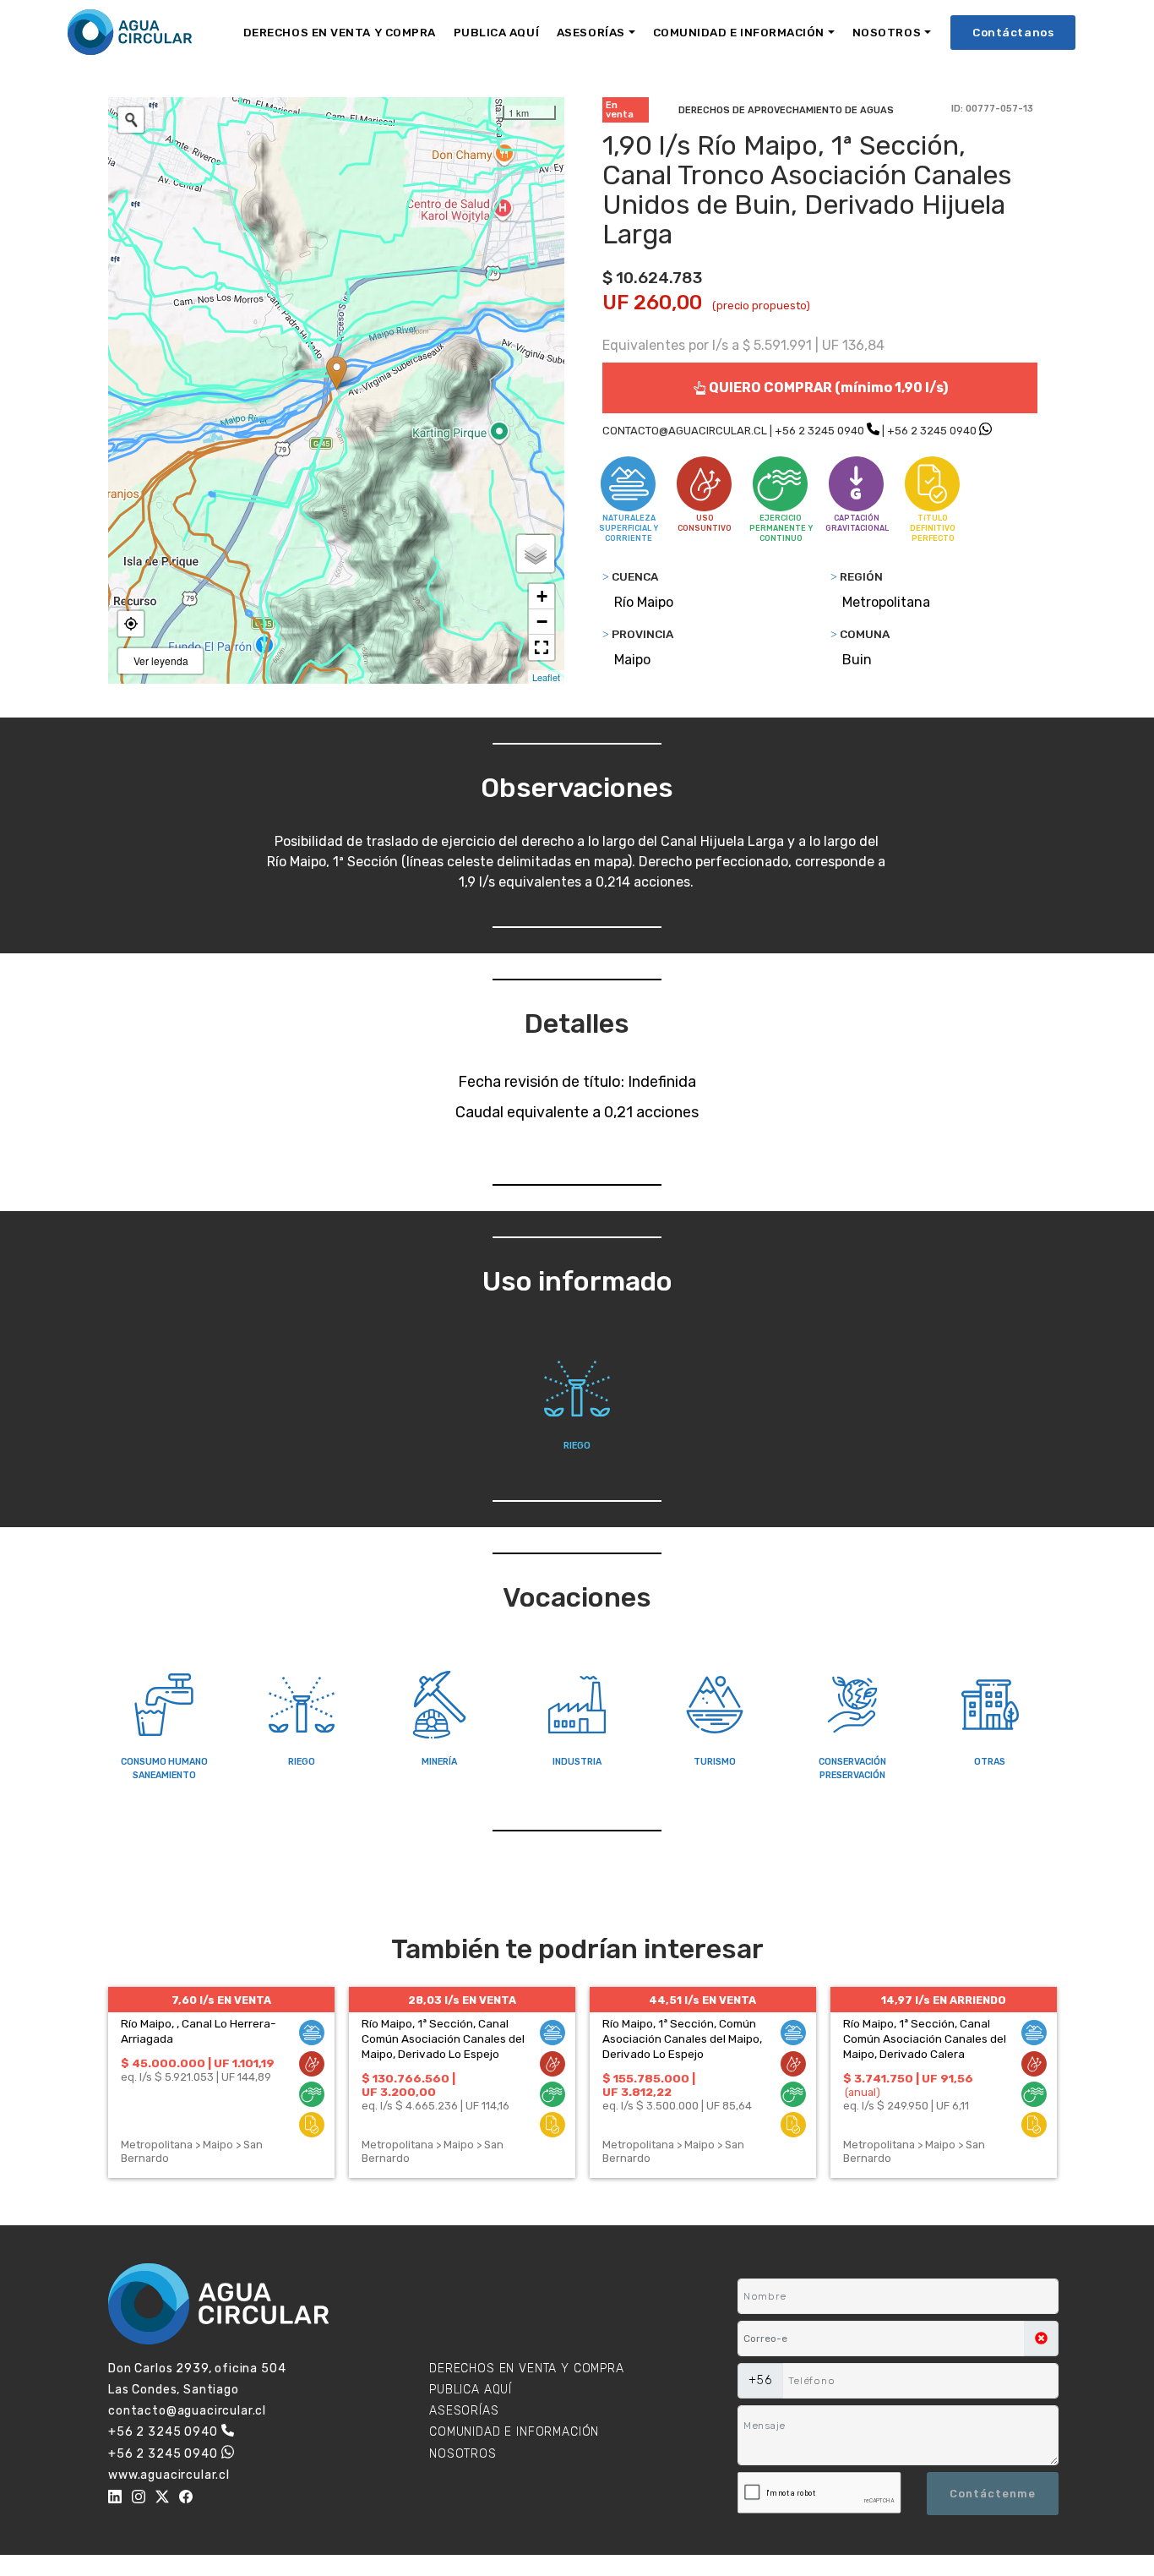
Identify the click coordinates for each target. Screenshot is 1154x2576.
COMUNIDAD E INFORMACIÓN (739, 32)
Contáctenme (993, 2494)
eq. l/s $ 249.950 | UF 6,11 (906, 2106)
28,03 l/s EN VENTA (462, 2000)
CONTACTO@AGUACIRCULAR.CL (685, 431)
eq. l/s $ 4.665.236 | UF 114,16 (435, 2106)
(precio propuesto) (761, 306)
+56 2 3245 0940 (819, 431)
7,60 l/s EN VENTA (221, 2000)
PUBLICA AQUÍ (496, 32)
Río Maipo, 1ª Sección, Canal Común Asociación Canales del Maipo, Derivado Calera (925, 2038)
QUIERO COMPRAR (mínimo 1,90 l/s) (827, 387)
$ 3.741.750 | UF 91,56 (908, 2078)
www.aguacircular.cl (169, 2475)
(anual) (863, 2092)
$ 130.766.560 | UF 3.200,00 (408, 2085)
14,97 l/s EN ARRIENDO (944, 2000)
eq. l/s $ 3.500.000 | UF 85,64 (677, 2106)
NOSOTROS (887, 32)
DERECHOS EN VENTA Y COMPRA (340, 32)
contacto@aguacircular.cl (187, 2411)
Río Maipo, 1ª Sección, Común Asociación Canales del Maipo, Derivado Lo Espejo (682, 2038)
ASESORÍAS (591, 32)
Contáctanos (1013, 32)
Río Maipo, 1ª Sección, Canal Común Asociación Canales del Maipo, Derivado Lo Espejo (443, 2038)
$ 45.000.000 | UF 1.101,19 (198, 2063)
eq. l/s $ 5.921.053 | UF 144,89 (196, 2077)
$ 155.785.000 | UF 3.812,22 (649, 2085)
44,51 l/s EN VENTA (702, 2000)
